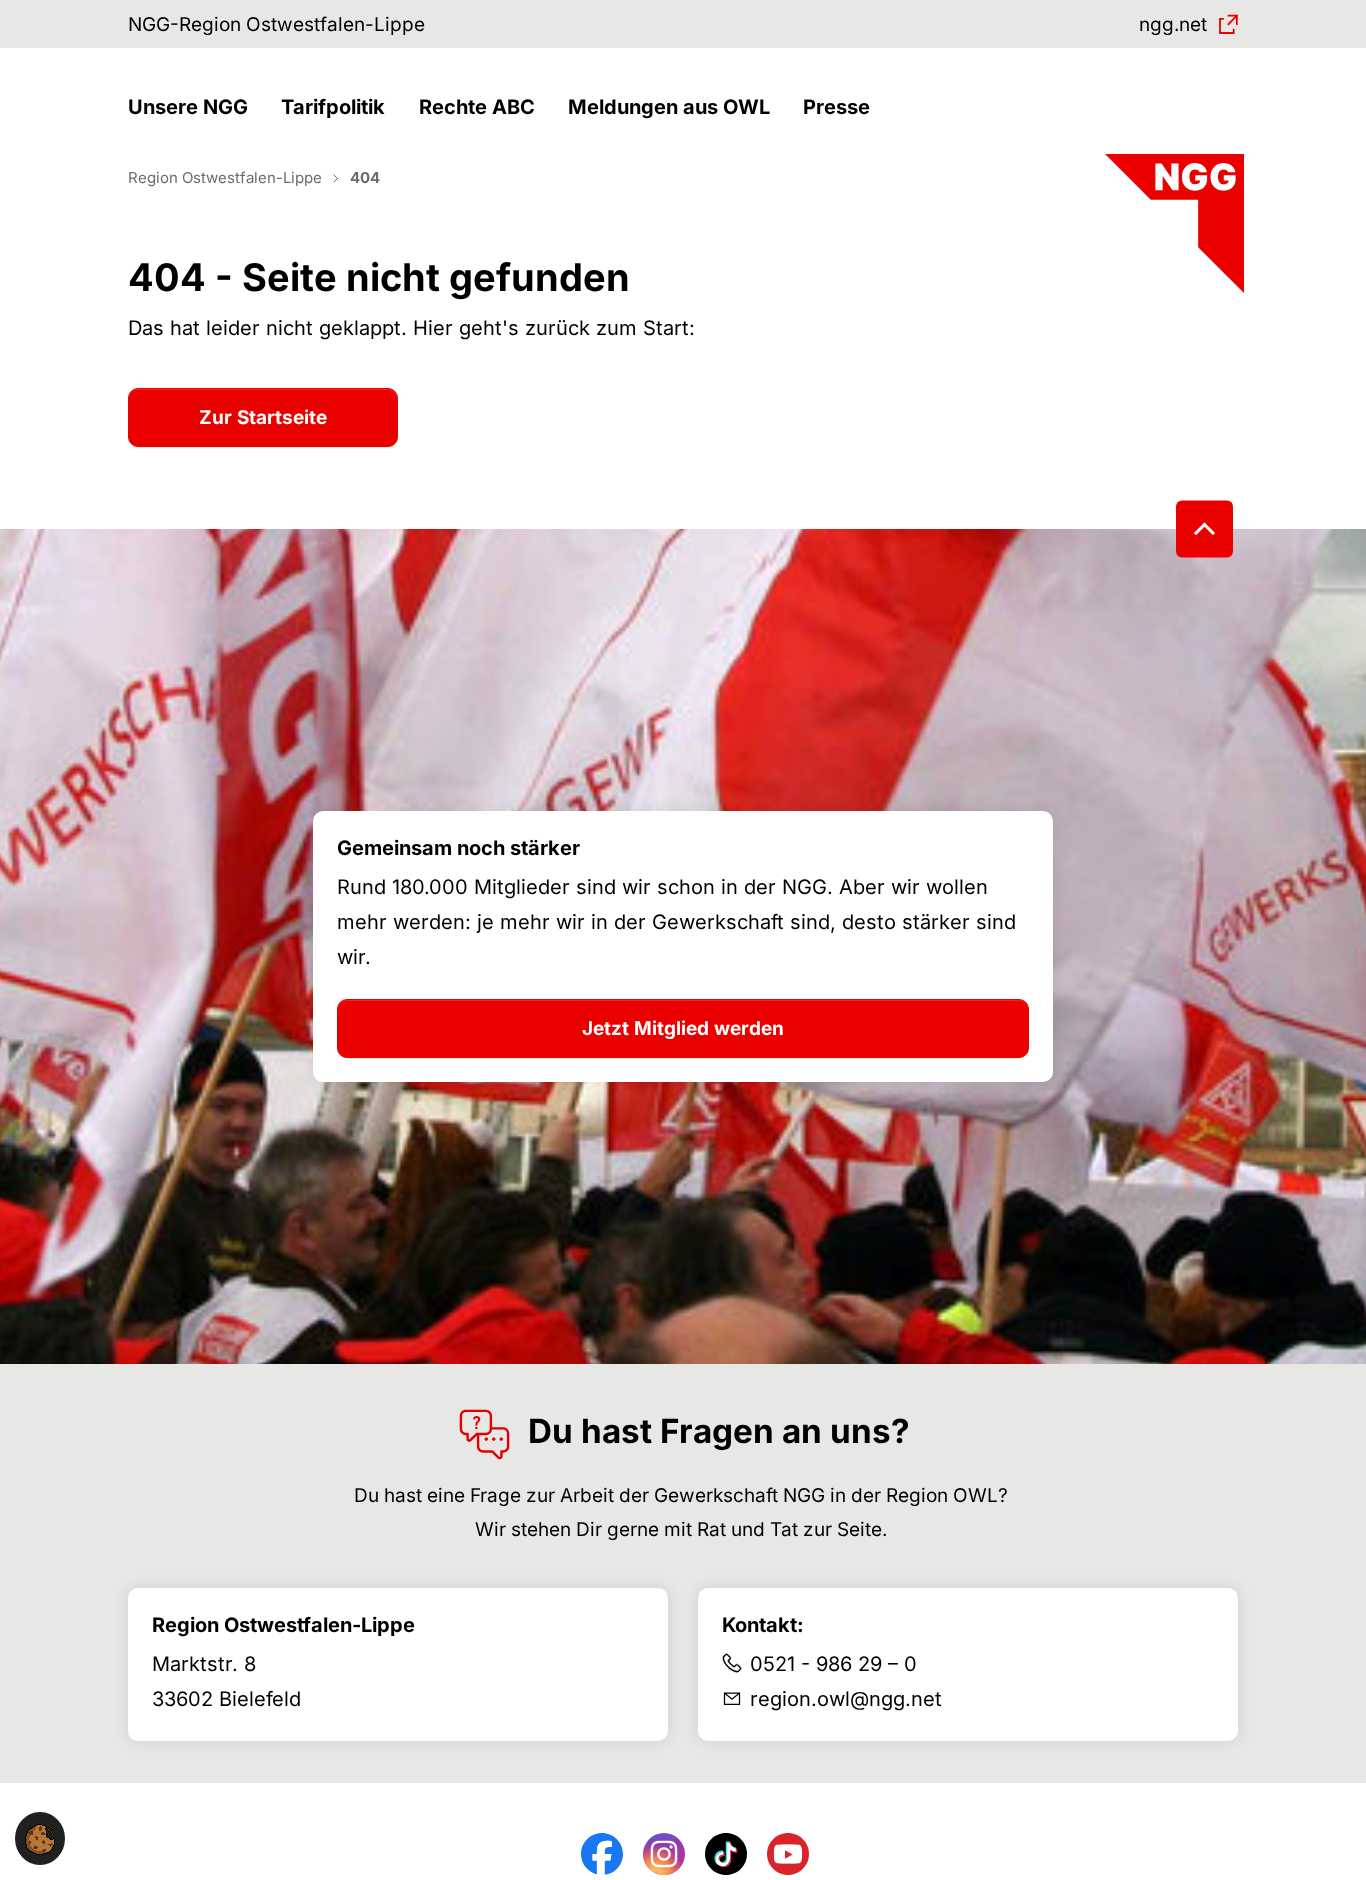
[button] (193, 107)
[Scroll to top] (1204, 529)
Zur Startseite (263, 417)
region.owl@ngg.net (846, 1699)
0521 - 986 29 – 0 (833, 1664)
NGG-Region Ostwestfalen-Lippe (276, 24)
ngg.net (1173, 24)
